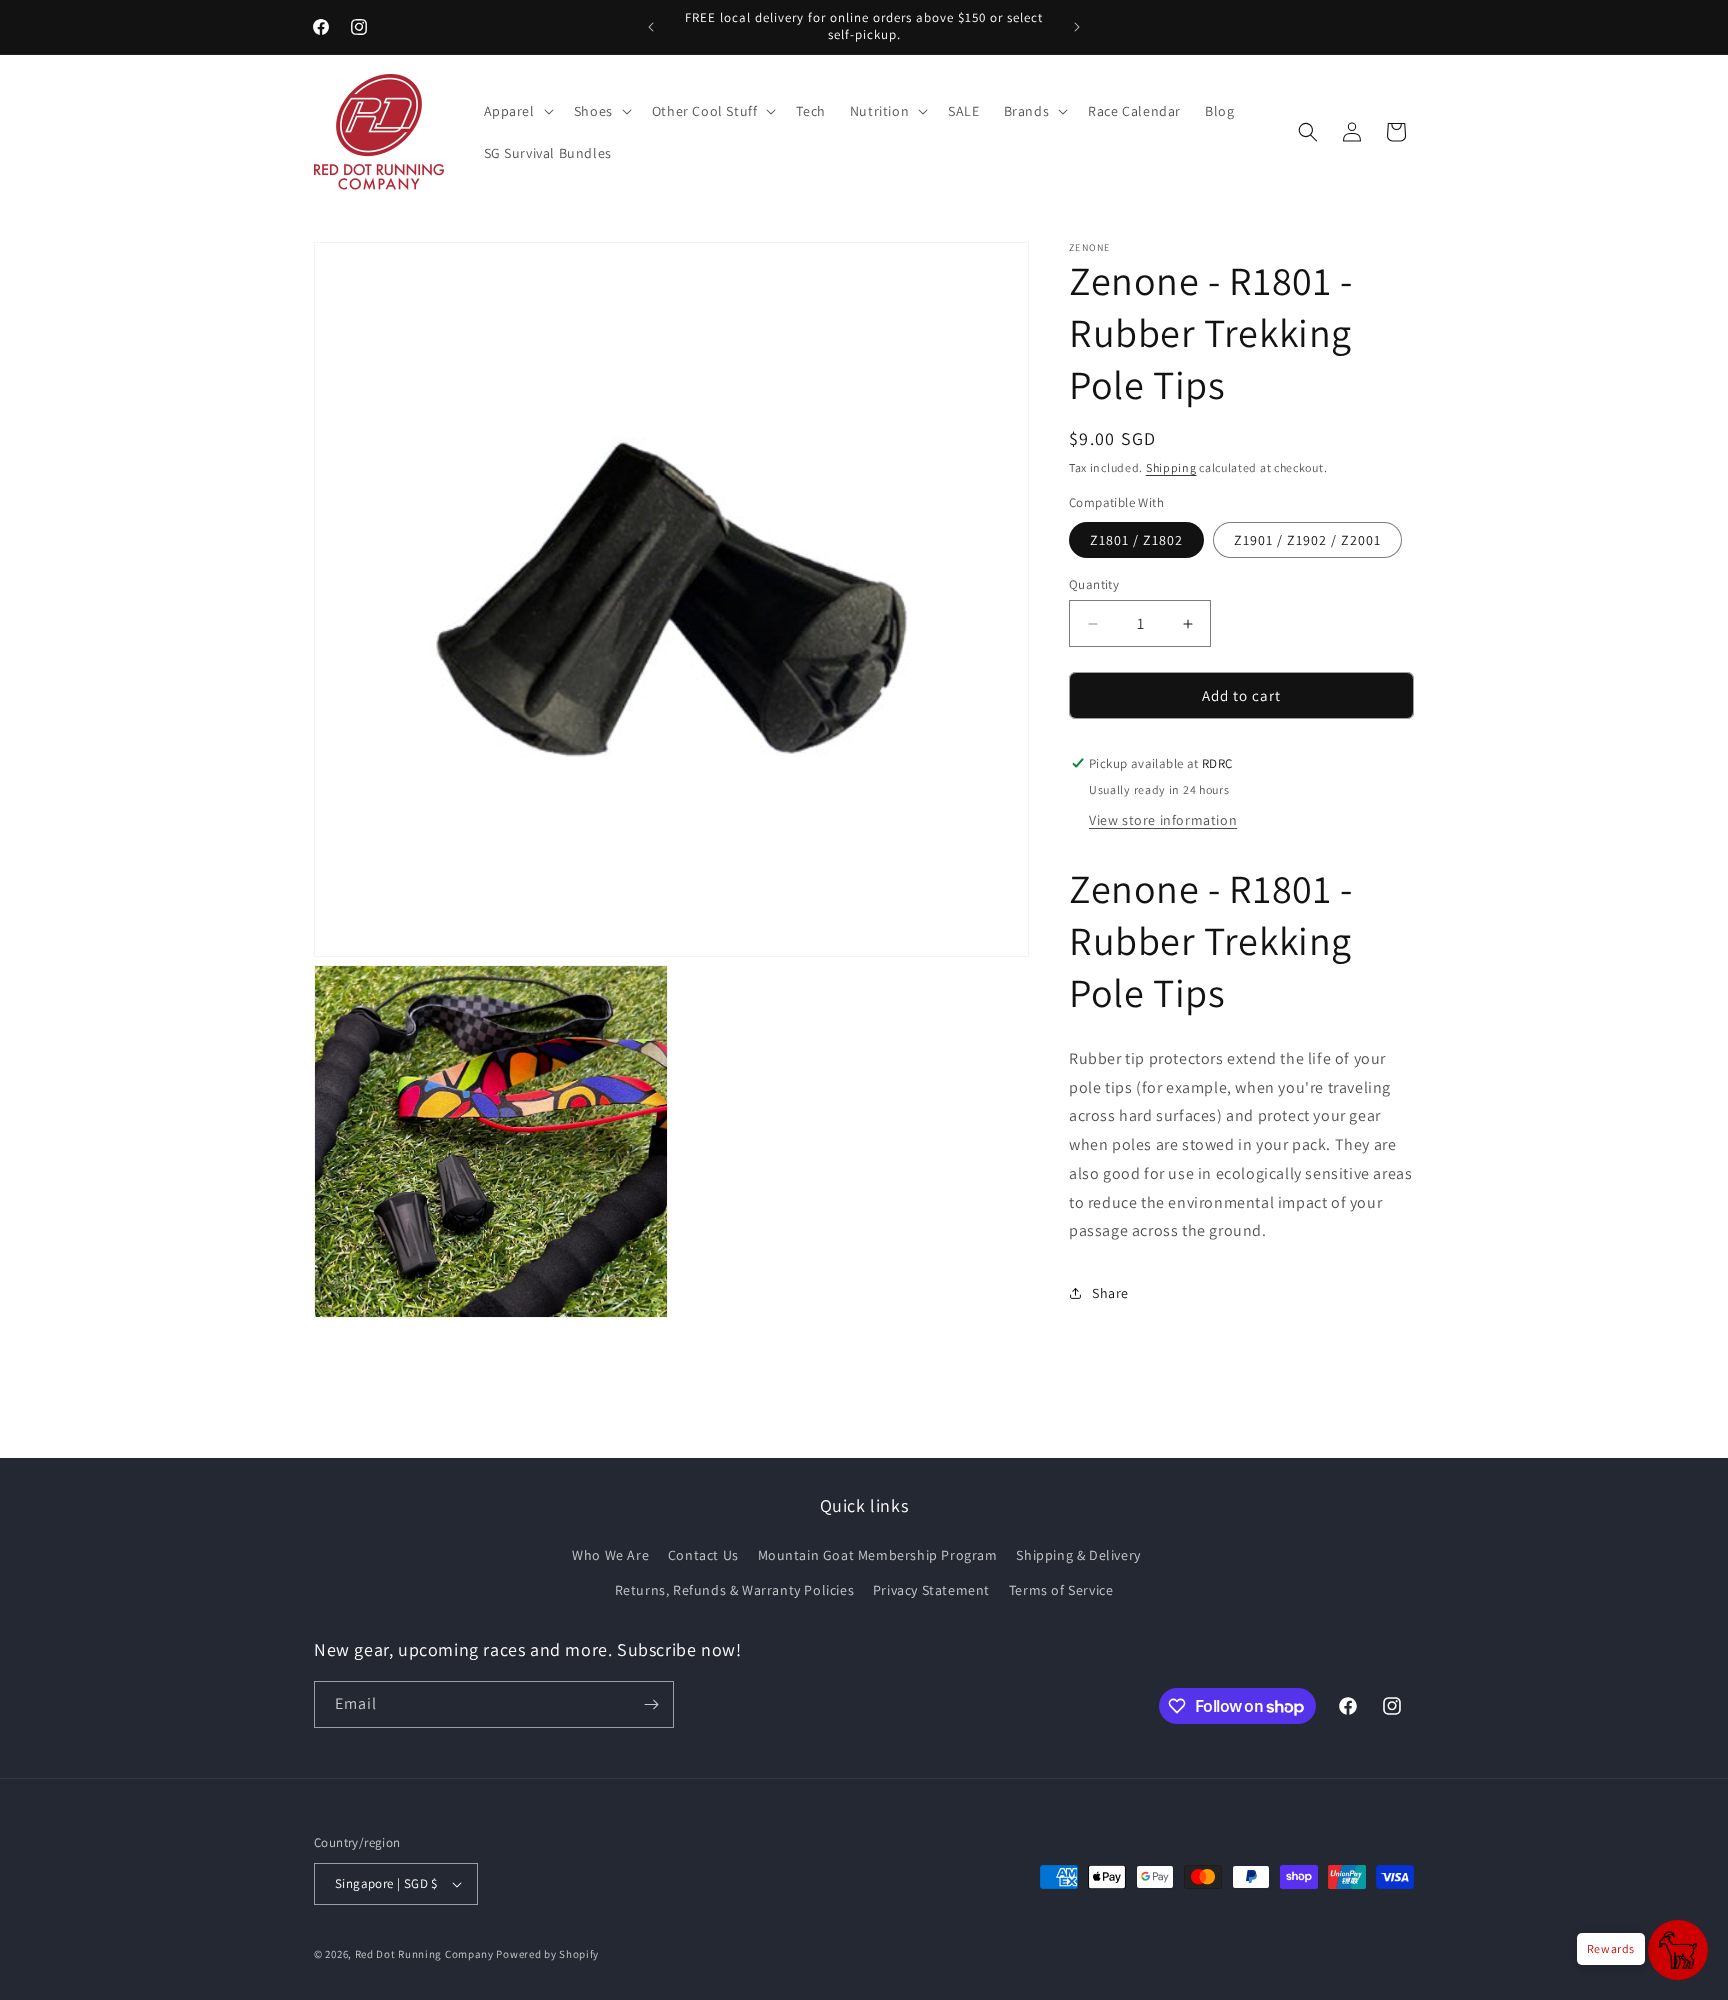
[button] (517, 111)
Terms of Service (1061, 1590)
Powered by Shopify (547, 1954)
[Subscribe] (651, 1704)
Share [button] (1110, 1293)
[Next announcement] (1077, 27)
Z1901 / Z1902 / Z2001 (1307, 540)
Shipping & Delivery (1078, 1555)
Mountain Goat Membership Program (878, 1555)
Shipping (1171, 467)
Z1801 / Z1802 (1136, 540)
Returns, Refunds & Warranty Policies (735, 1590)
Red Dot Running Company (424, 1954)
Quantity (1094, 584)
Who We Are (610, 1555)
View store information (1163, 820)
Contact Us (703, 1555)
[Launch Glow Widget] (1678, 1950)
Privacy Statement (931, 1590)
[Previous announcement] (651, 27)
